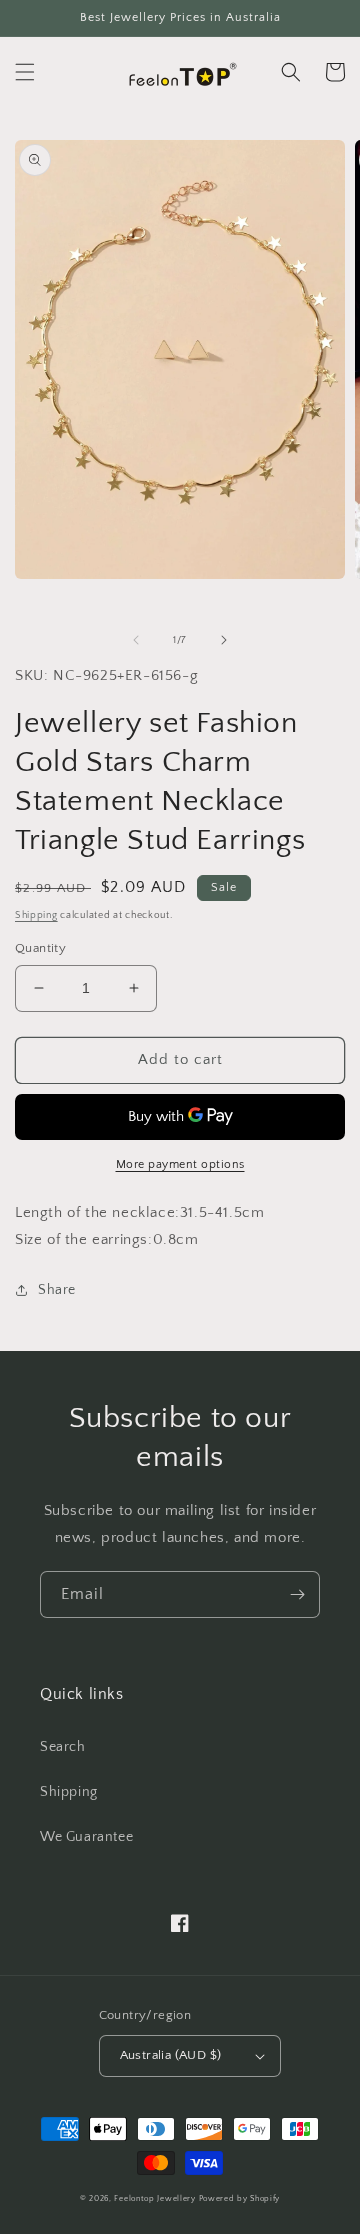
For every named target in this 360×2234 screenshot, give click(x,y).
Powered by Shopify (240, 2198)
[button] (25, 72)
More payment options (180, 1164)
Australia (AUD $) (171, 2055)
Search (63, 1747)
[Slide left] (136, 640)
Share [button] (57, 1290)
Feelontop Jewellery (154, 2198)
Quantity (40, 948)
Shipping (36, 915)
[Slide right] (224, 640)
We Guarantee (86, 1837)
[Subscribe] (297, 1594)
